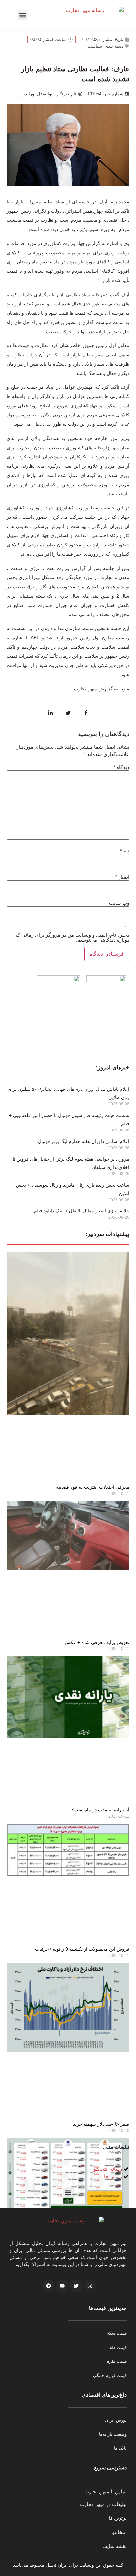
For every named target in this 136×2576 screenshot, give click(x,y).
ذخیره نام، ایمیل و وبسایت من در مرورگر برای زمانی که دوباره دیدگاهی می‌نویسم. (72, 937)
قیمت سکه (117, 2333)
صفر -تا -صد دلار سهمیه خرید (101, 2124)
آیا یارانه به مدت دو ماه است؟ (100, 1810)
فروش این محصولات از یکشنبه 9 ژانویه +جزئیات (82, 1949)
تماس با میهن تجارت (106, 2492)
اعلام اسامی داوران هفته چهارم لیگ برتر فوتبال (84, 1141)
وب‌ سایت (119, 903)
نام (125, 851)
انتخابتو (119, 2532)
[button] (23, 15)
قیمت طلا (118, 2347)
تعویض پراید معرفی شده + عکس (97, 1642)
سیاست (95, 46)
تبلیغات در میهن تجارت (103, 2504)
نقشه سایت (115, 2546)
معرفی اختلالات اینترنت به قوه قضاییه (93, 1487)
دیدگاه (121, 767)
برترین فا (118, 2518)
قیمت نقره (117, 2361)
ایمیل (122, 877)
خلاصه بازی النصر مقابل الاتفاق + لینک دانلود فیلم (82, 1211)
